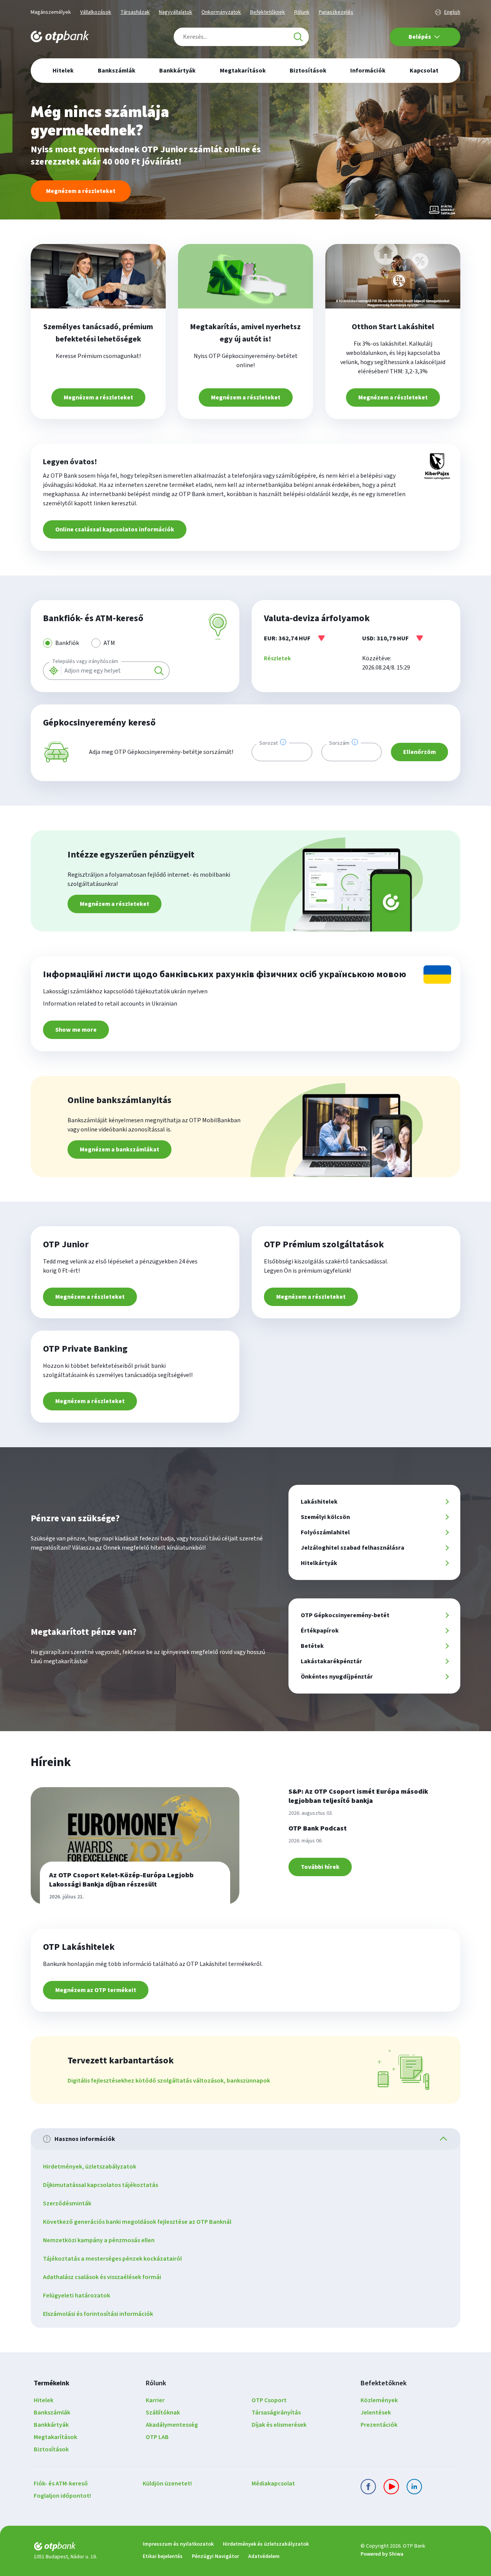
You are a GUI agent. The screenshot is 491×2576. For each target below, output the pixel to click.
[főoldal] (82, 2548)
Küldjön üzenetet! (167, 2484)
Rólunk (302, 12)
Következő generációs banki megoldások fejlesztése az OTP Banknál (137, 2222)
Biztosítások (51, 2449)
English (452, 12)
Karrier (155, 2400)
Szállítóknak (163, 2413)
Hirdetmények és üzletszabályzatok (266, 2544)
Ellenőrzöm (419, 752)
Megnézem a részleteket (81, 191)
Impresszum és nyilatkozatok (178, 2544)
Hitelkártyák (319, 1563)
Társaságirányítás (276, 2413)
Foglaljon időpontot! (62, 2496)
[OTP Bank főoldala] (60, 37)
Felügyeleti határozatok (77, 2296)
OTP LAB (157, 2437)
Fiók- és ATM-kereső (61, 2484)
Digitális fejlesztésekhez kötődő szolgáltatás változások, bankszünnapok (169, 2081)
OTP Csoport (269, 2400)
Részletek (277, 658)
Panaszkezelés (336, 12)
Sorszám (339, 743)
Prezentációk (379, 2425)
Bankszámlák (52, 2413)
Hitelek (44, 2400)
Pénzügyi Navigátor (215, 2556)
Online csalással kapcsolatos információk (115, 529)
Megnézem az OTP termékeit (96, 1990)
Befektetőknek (268, 12)
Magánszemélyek (51, 12)
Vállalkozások (96, 12)
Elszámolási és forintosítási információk (98, 2314)
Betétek (312, 1646)
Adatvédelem (264, 2556)
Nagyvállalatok (175, 12)
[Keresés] (298, 37)
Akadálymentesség (172, 2425)
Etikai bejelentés (163, 2556)
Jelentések (376, 2413)
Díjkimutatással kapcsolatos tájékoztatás (101, 2185)
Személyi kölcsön (325, 1517)
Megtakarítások (55, 2437)
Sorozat (269, 743)
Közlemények (379, 2400)
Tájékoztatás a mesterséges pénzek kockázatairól (112, 2259)
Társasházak (135, 12)
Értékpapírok (320, 1631)
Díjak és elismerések (279, 2425)
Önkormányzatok (221, 12)
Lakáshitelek (319, 1502)
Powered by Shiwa (382, 2554)
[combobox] (241, 37)
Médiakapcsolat (273, 2484)
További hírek (320, 1867)
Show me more (76, 1030)
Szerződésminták (67, 2203)
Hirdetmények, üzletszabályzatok (90, 2167)
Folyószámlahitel (325, 1532)
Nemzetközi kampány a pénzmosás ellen (99, 2240)
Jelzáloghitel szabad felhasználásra (353, 1548)
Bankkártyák (51, 2425)
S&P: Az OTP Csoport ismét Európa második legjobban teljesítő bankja (358, 1796)
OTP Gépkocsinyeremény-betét (345, 1615)
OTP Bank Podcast (318, 1828)
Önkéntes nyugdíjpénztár (337, 1677)
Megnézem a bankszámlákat (119, 1149)
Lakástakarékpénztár (331, 1661)
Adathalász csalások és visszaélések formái (102, 2277)
